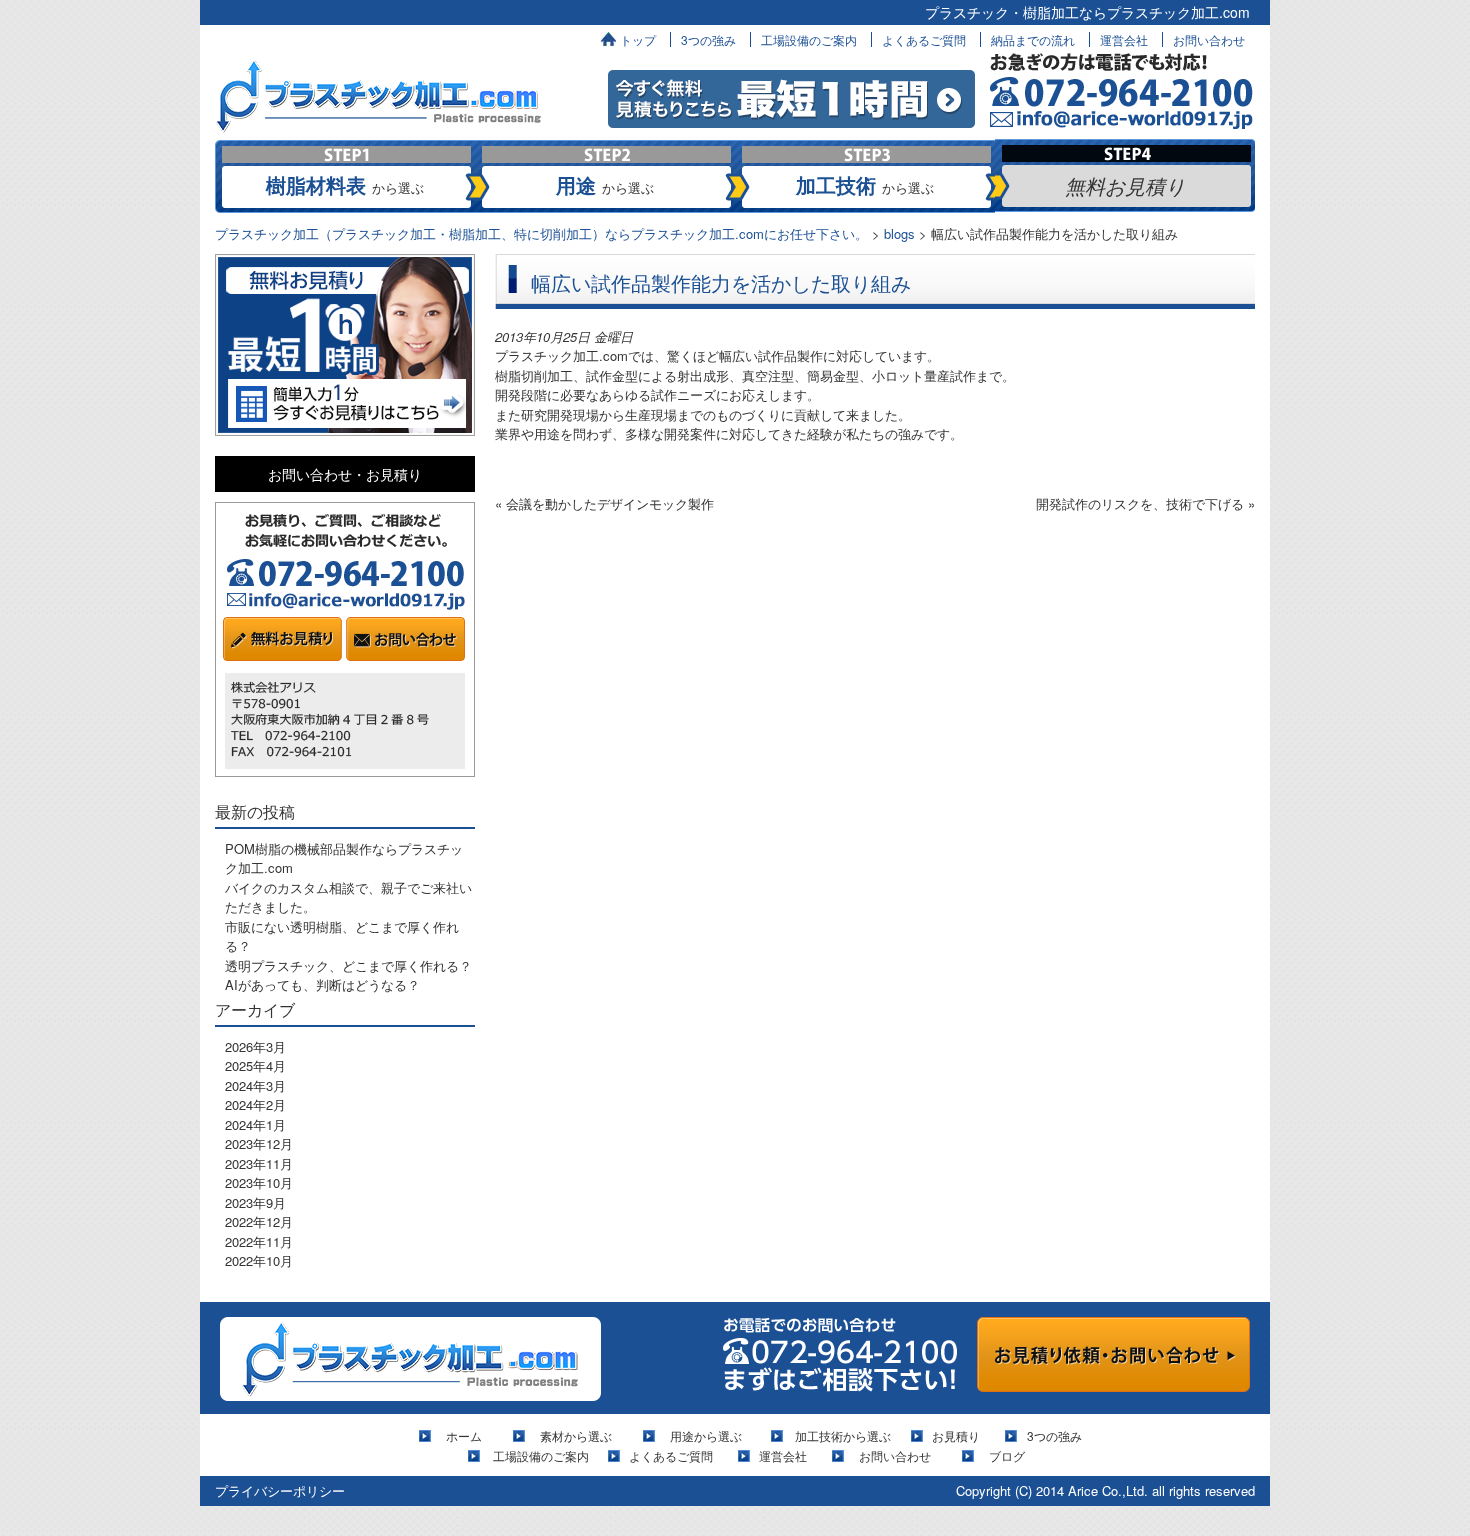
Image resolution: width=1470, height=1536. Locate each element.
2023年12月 (259, 1143)
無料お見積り (1125, 185)
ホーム (470, 1435)
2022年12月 (259, 1221)
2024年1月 (255, 1124)
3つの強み (708, 39)
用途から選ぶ (706, 1435)
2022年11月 (259, 1241)
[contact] (1113, 1351)
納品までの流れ (1033, 39)
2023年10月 (259, 1182)
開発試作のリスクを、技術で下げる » (1145, 503)
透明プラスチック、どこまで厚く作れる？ (348, 965)
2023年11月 (259, 1163)
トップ (638, 39)
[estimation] (791, 96)
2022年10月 (259, 1260)
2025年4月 (255, 1065)
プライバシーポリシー (280, 1490)
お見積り (956, 1435)
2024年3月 (255, 1085)
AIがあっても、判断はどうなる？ (322, 984)
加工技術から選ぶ (843, 1435)
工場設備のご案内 (809, 39)
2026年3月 (255, 1046)
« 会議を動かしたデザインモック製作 (604, 503)
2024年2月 (255, 1104)
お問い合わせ (1209, 39)
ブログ (1007, 1455)
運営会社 (1124, 39)
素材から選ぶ (576, 1435)
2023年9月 (255, 1202)
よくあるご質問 (924, 39)
